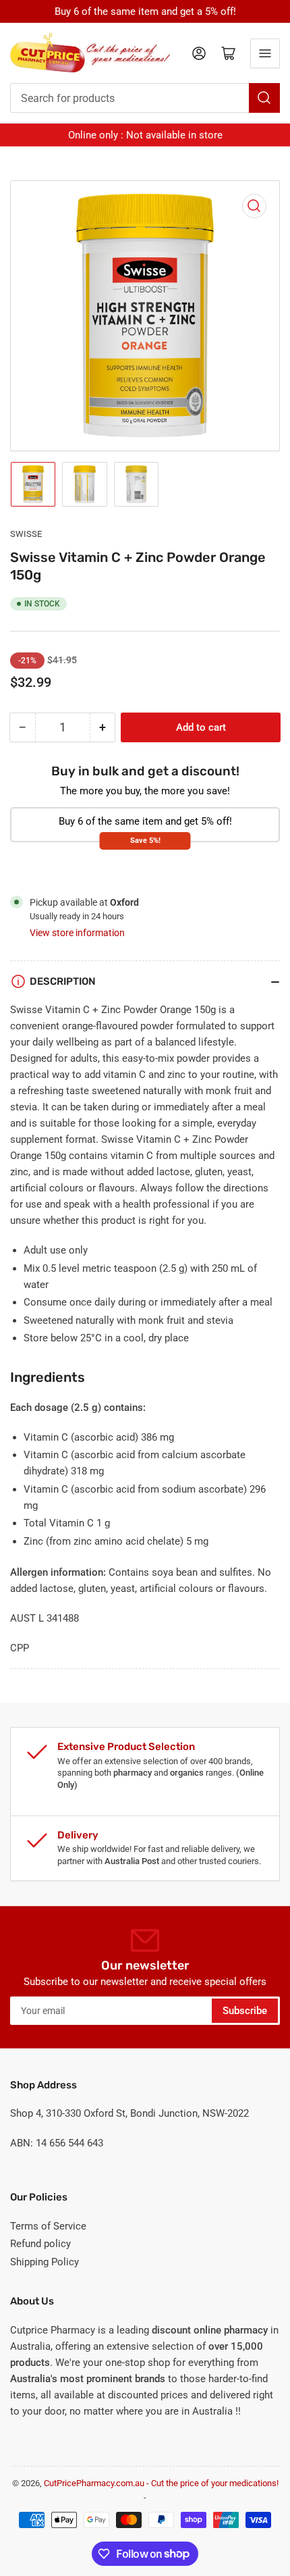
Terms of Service (48, 2226)
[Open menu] (265, 53)
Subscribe (245, 2011)
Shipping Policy (45, 2262)
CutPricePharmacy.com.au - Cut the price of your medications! (161, 2483)
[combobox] (145, 98)
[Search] (264, 98)
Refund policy (40, 2244)
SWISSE (26, 534)
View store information (77, 933)
